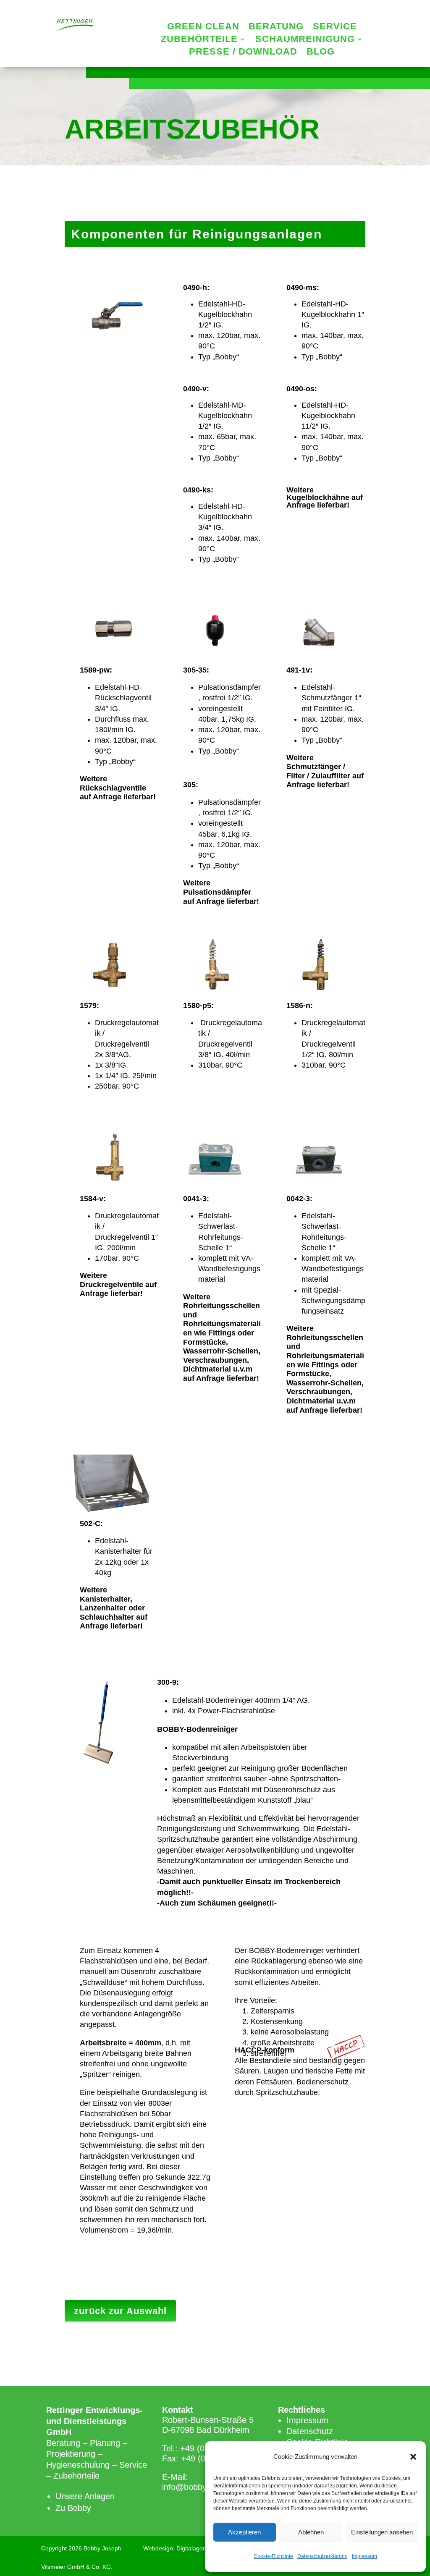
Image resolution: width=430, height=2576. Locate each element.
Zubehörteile (199, 40)
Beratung (276, 27)
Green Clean (203, 27)
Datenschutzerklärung (322, 2556)
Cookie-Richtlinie (273, 2556)
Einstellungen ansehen (382, 2532)
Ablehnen (311, 2532)
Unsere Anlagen (85, 2496)
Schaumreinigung (305, 40)
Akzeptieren (244, 2532)
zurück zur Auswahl (120, 2311)
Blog (321, 53)
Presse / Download (243, 53)
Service (335, 27)
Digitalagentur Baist (202, 2548)
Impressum (364, 2556)
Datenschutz (310, 2431)
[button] (413, 2457)
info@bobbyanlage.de (203, 2487)
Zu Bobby (73, 2508)
